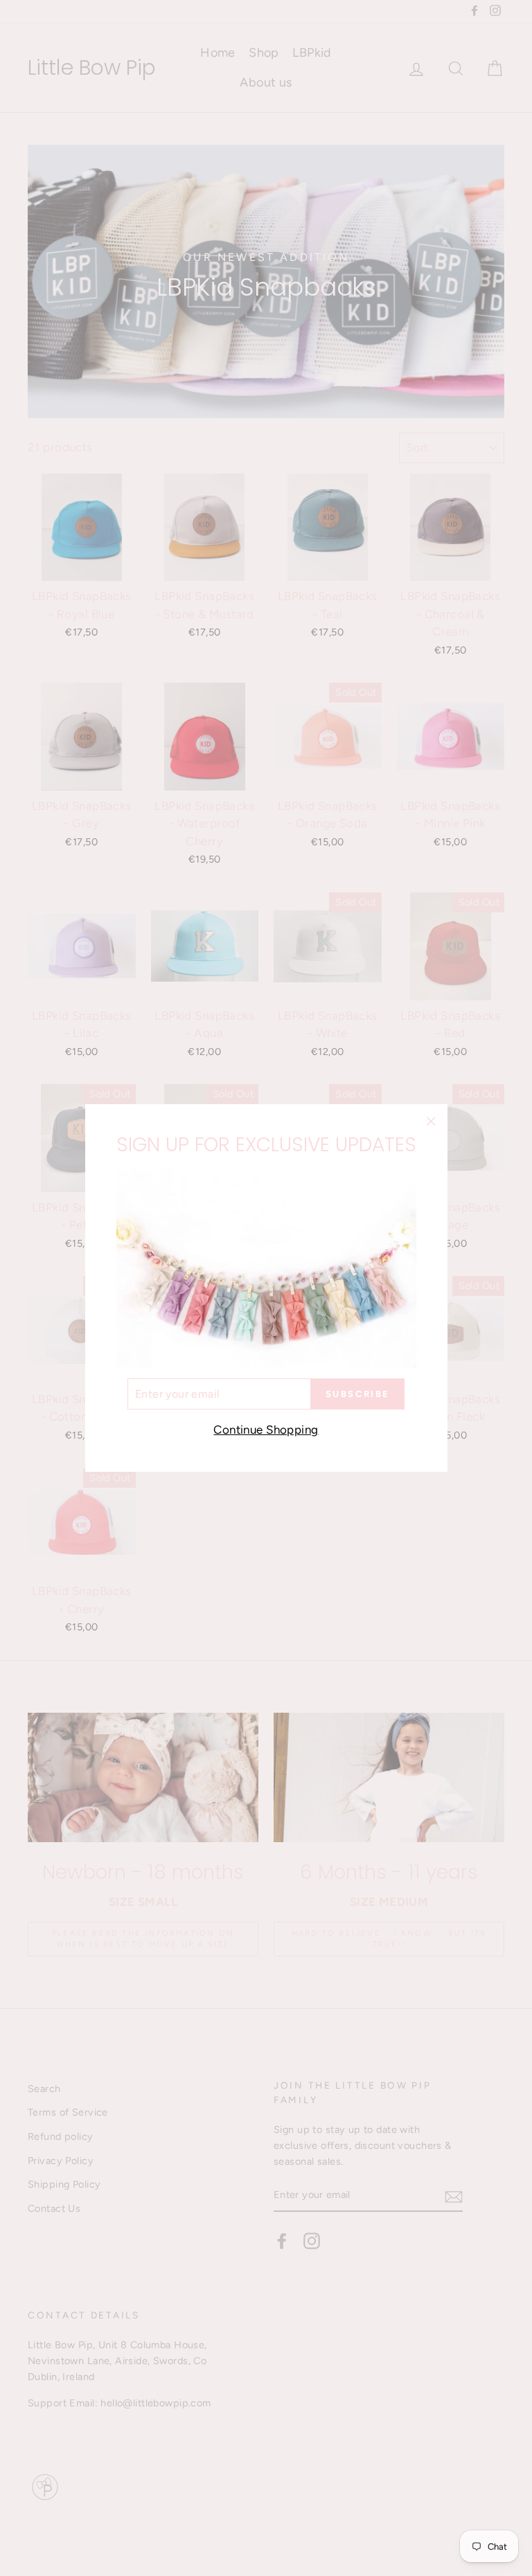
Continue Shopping (266, 1430)
